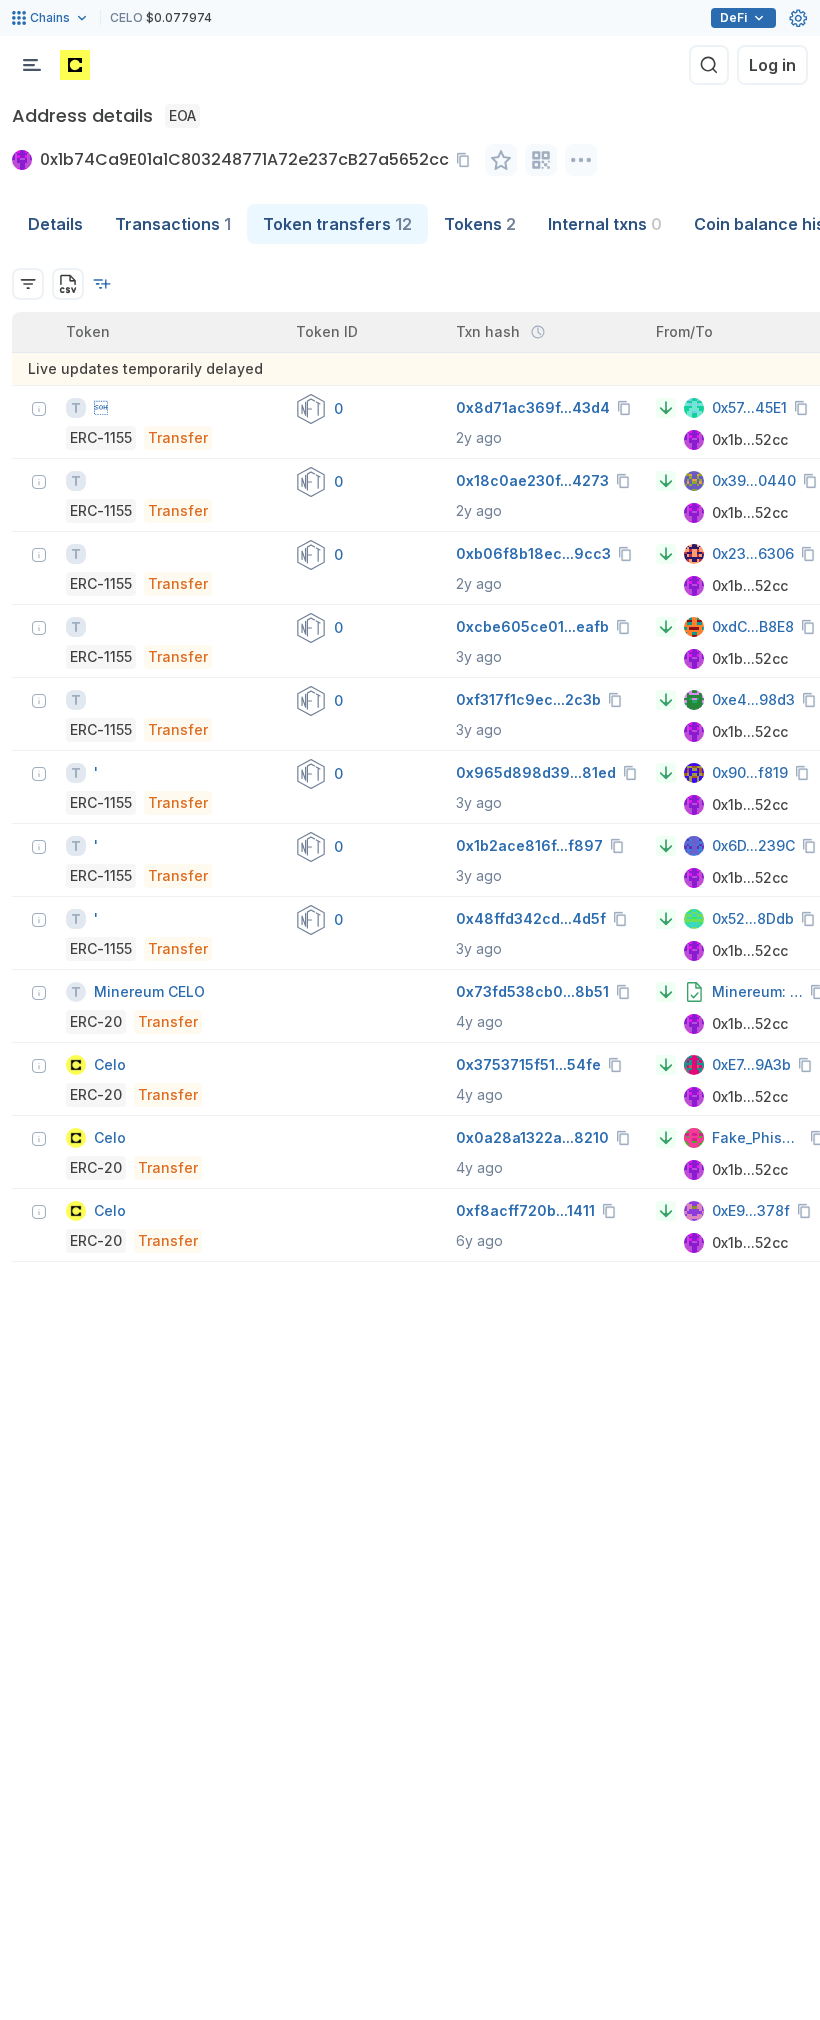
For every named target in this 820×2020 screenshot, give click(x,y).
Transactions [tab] (173, 224)
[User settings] (798, 18)
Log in (772, 65)
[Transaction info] (39, 409)
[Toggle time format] (538, 332)
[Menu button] (32, 65)
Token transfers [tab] (337, 224)
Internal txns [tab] (605, 224)
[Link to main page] (75, 65)
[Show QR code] (541, 160)
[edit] (501, 160)
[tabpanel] (410, 753)
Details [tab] (55, 224)
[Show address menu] (581, 160)
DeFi (733, 17)
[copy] (467, 160)
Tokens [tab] (480, 224)
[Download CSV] (68, 284)
